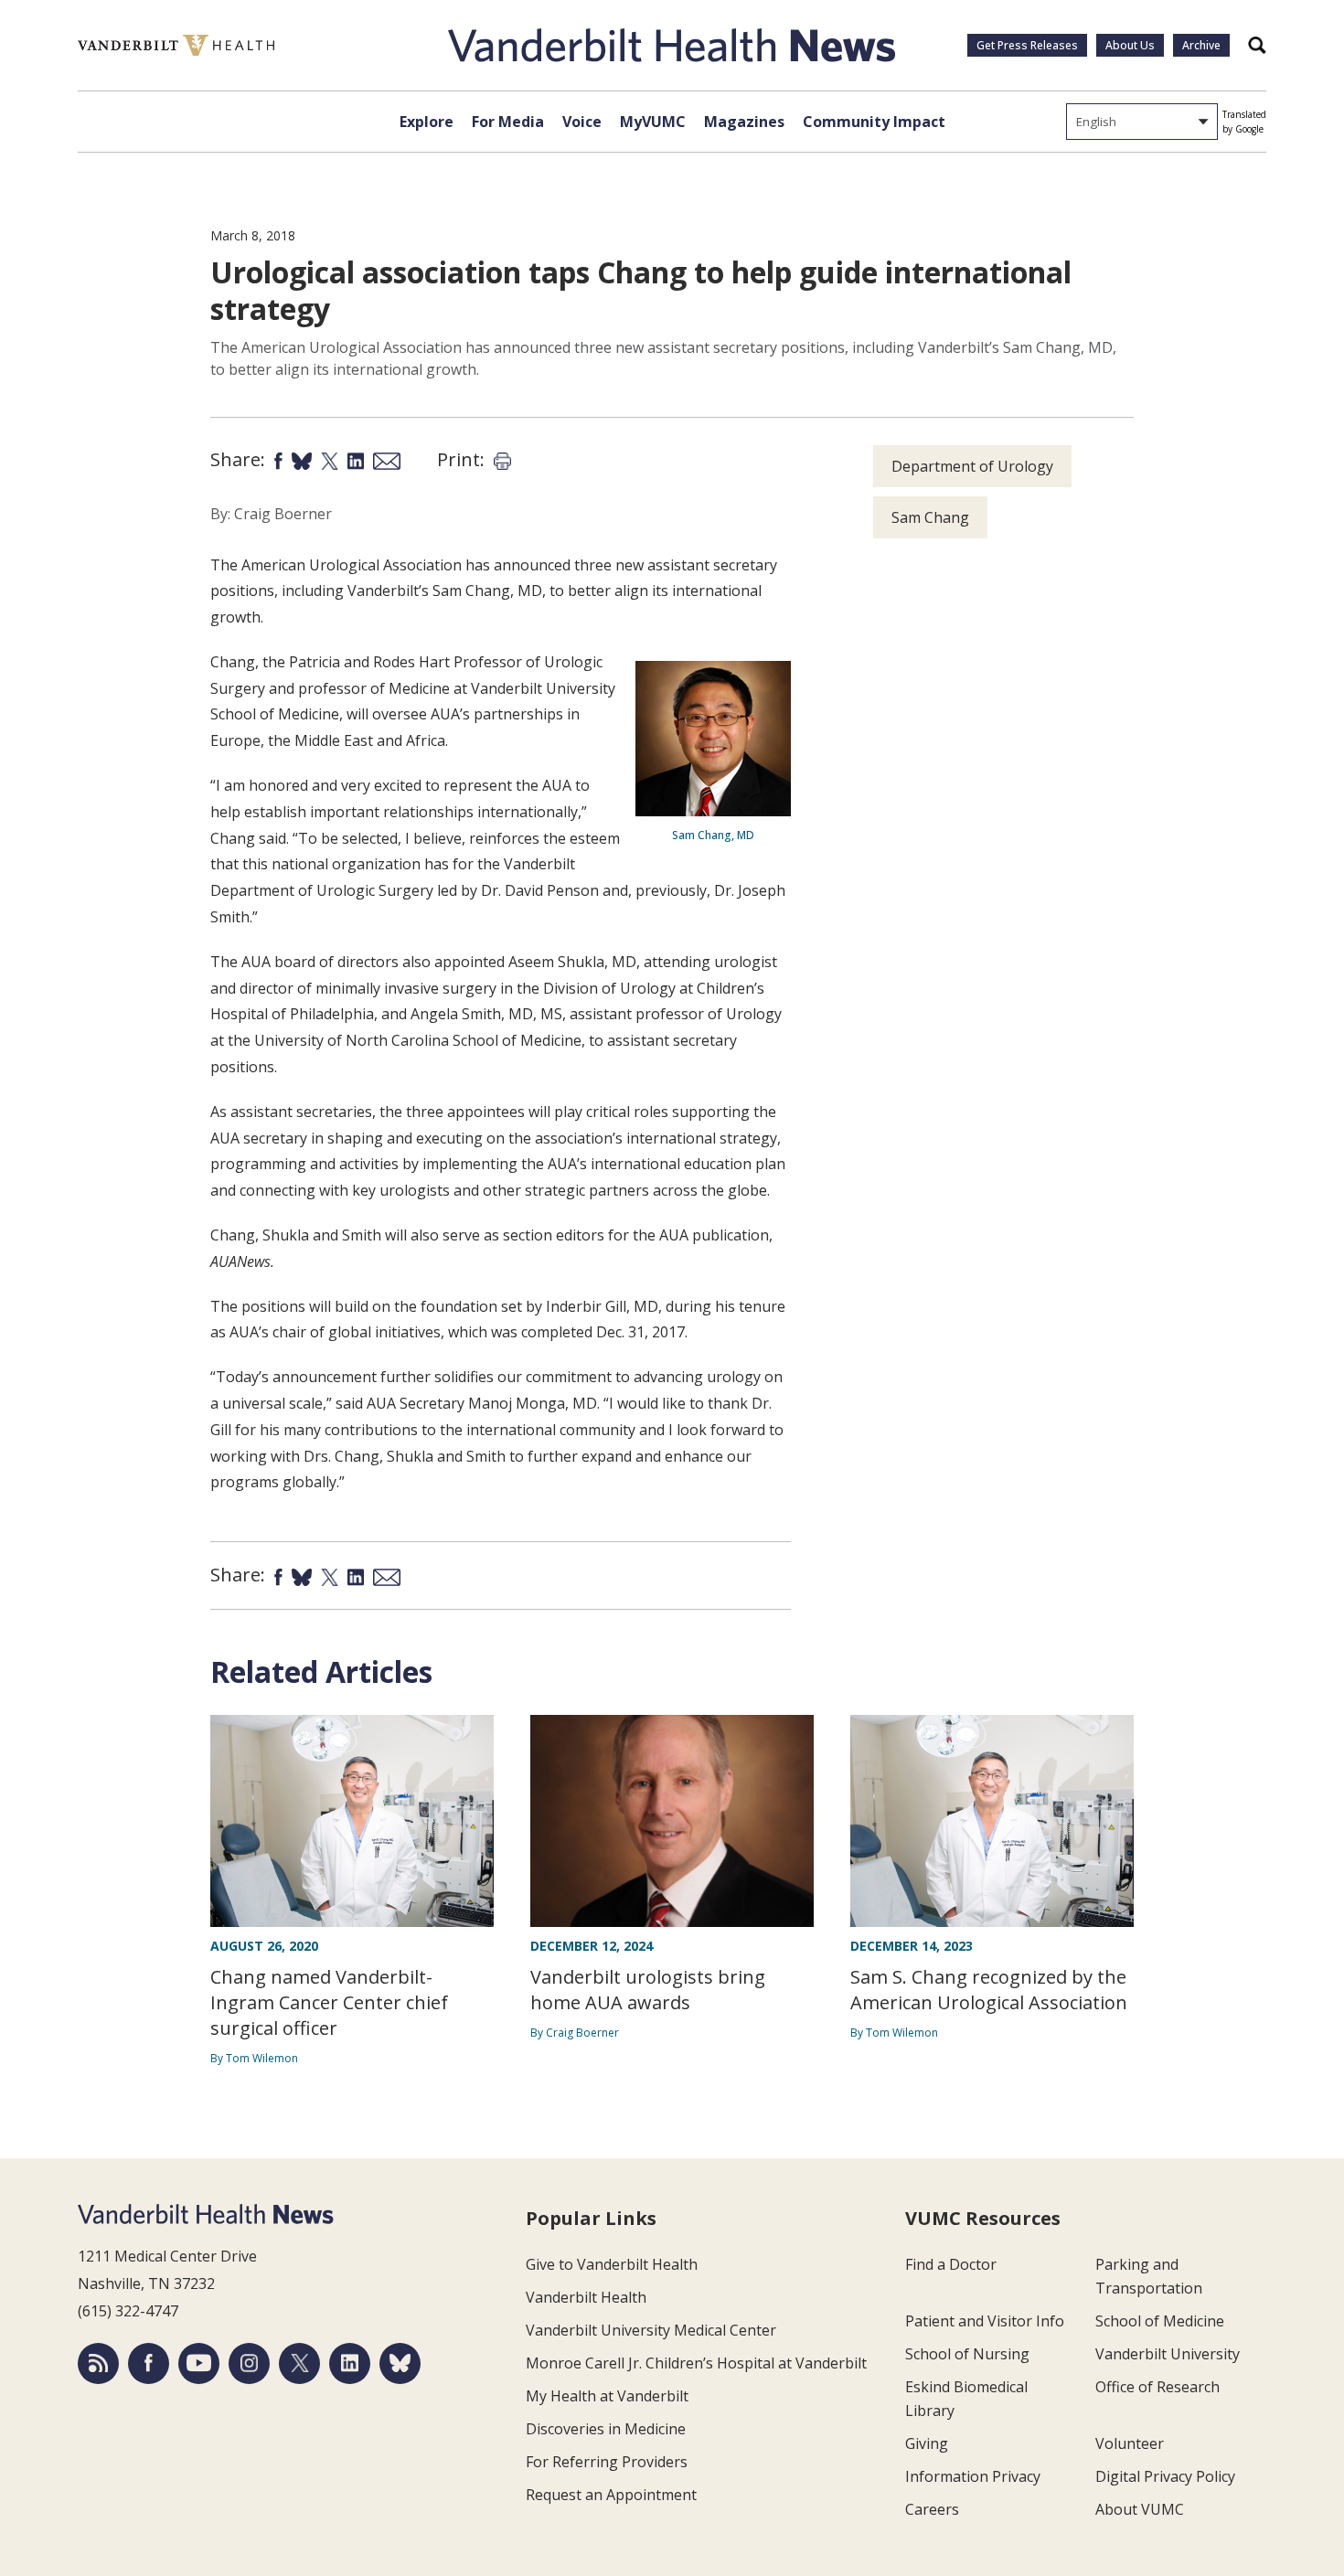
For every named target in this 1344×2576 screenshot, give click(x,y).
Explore (427, 122)
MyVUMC (653, 122)
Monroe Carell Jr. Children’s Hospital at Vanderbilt (696, 2363)
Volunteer (1130, 2443)
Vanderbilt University (1168, 2354)
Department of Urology (972, 466)
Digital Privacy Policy (1165, 2476)
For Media (508, 122)
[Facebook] (149, 2363)
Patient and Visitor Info (985, 2321)
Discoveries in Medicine (606, 2429)
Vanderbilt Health (586, 2297)
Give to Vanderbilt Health (612, 2264)
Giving (927, 2443)
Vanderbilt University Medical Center (651, 2330)
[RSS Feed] (98, 2363)
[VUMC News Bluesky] (400, 2363)
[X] (299, 2363)
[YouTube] (199, 2363)
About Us (1130, 45)
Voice (582, 122)
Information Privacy (973, 2476)
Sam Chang (930, 517)
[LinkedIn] (350, 2363)
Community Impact (874, 122)
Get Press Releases (1027, 45)
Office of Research (1157, 2387)
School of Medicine (1160, 2321)
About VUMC (1140, 2509)
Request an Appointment (611, 2495)
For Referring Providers (607, 2462)
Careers (932, 2509)
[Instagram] (249, 2363)
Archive (1201, 45)
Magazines (744, 122)
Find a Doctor (951, 2264)
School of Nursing (967, 2354)
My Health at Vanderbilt (607, 2396)
